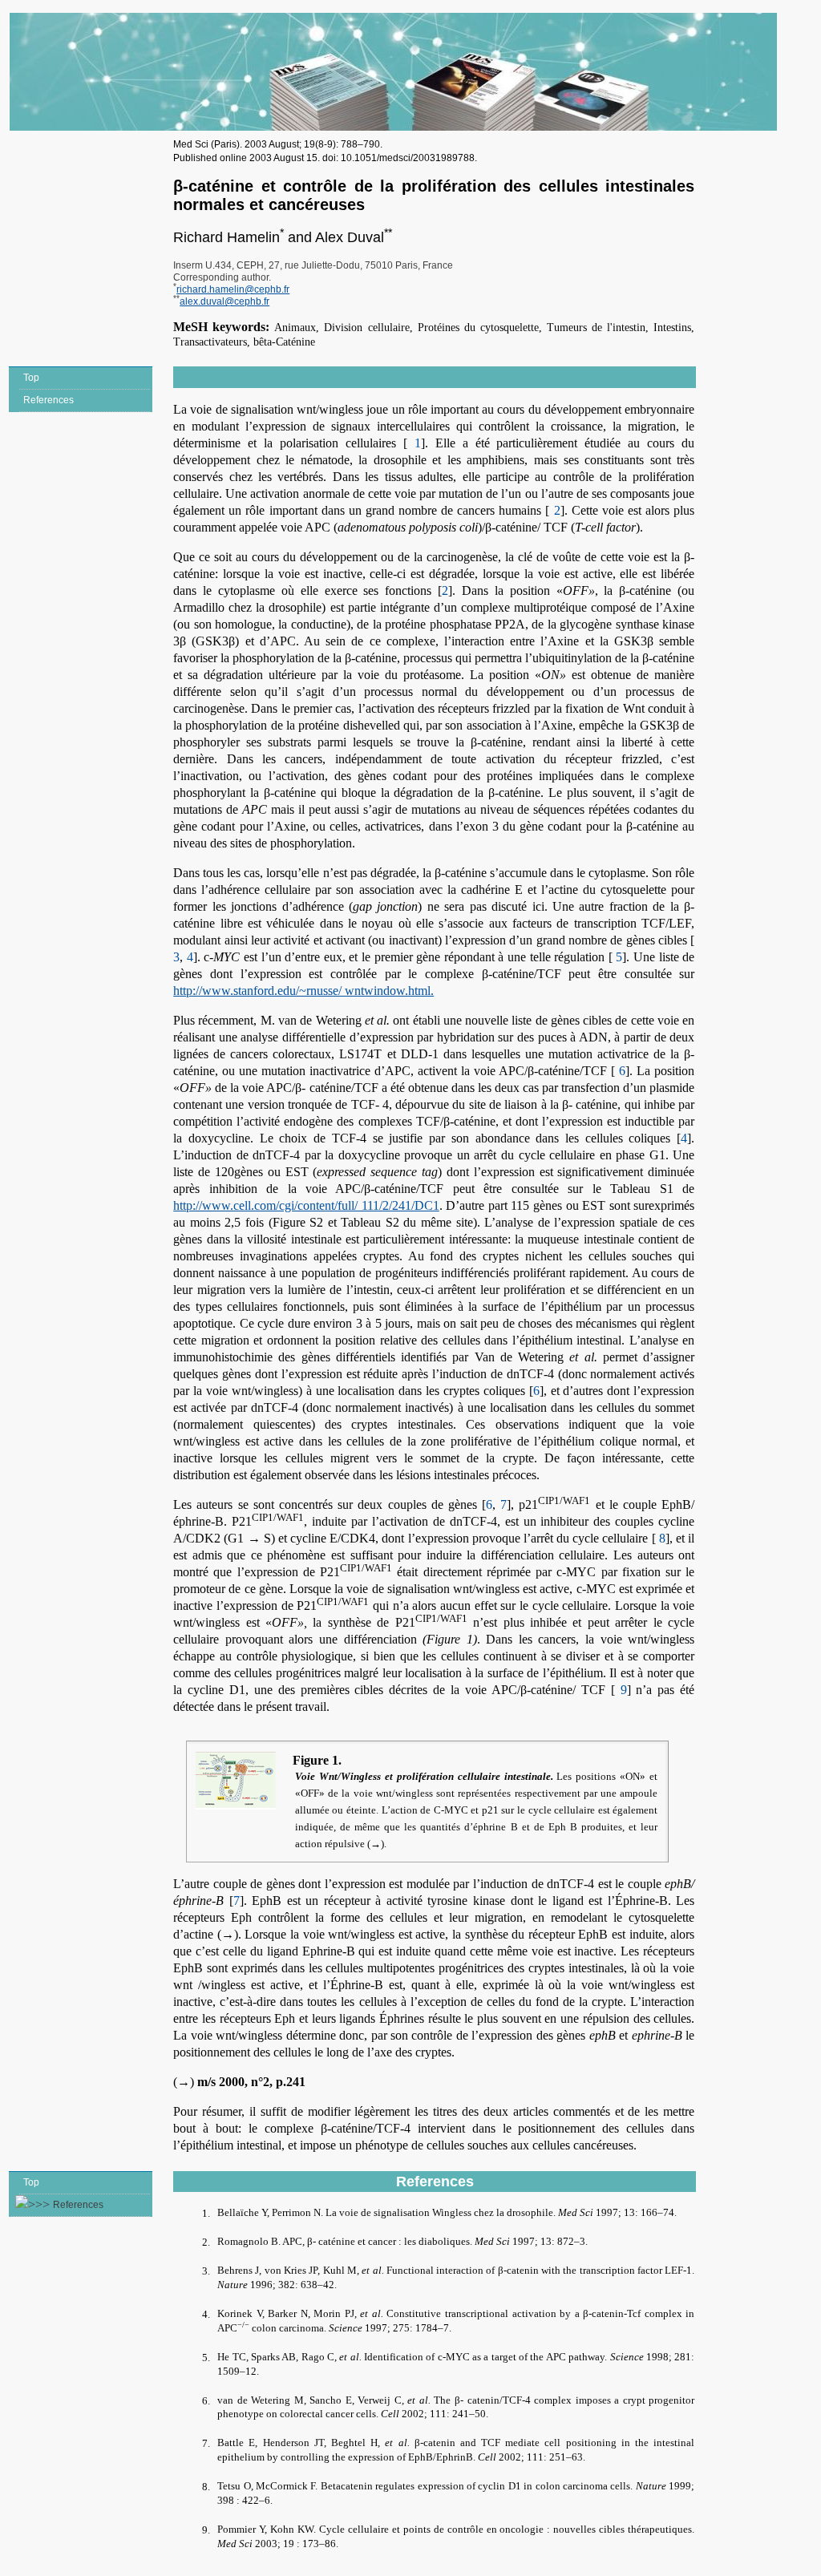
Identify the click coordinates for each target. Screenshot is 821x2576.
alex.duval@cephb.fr (224, 301)
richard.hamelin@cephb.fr (233, 289)
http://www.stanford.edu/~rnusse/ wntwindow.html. (303, 991)
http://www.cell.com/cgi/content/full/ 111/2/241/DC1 (306, 1205)
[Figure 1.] (240, 1781)
